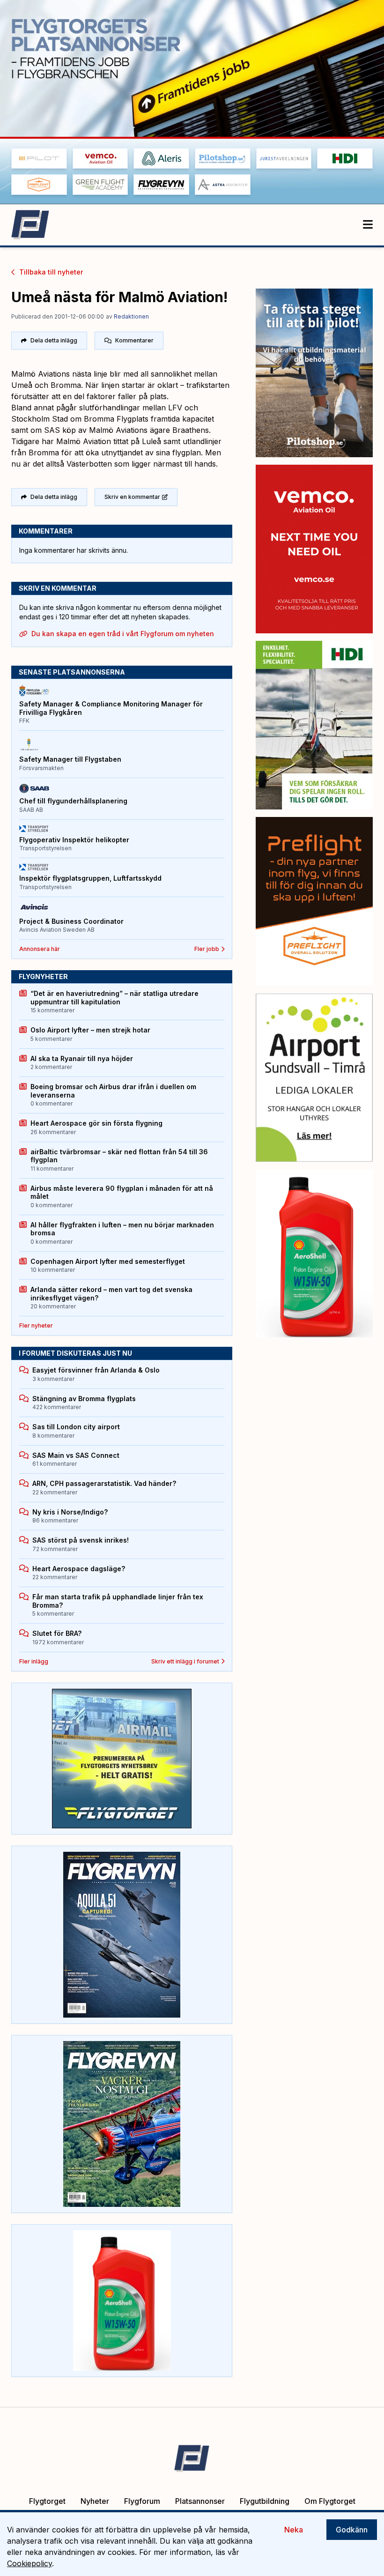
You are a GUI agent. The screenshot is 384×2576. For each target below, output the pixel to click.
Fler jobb (207, 949)
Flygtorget (47, 2501)
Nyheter (95, 2501)
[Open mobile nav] (368, 225)
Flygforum (142, 2501)
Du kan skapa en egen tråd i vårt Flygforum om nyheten (123, 634)
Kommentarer (134, 340)
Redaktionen (131, 316)
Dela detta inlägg (54, 340)
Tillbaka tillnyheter (51, 272)
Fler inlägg (34, 1661)
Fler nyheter (36, 1325)
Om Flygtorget (330, 2501)
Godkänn (352, 2530)
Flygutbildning (265, 2501)
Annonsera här (40, 949)
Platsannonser (200, 2501)
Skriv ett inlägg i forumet (185, 1661)
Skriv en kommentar (132, 497)
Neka (294, 2530)
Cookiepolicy (30, 2563)
